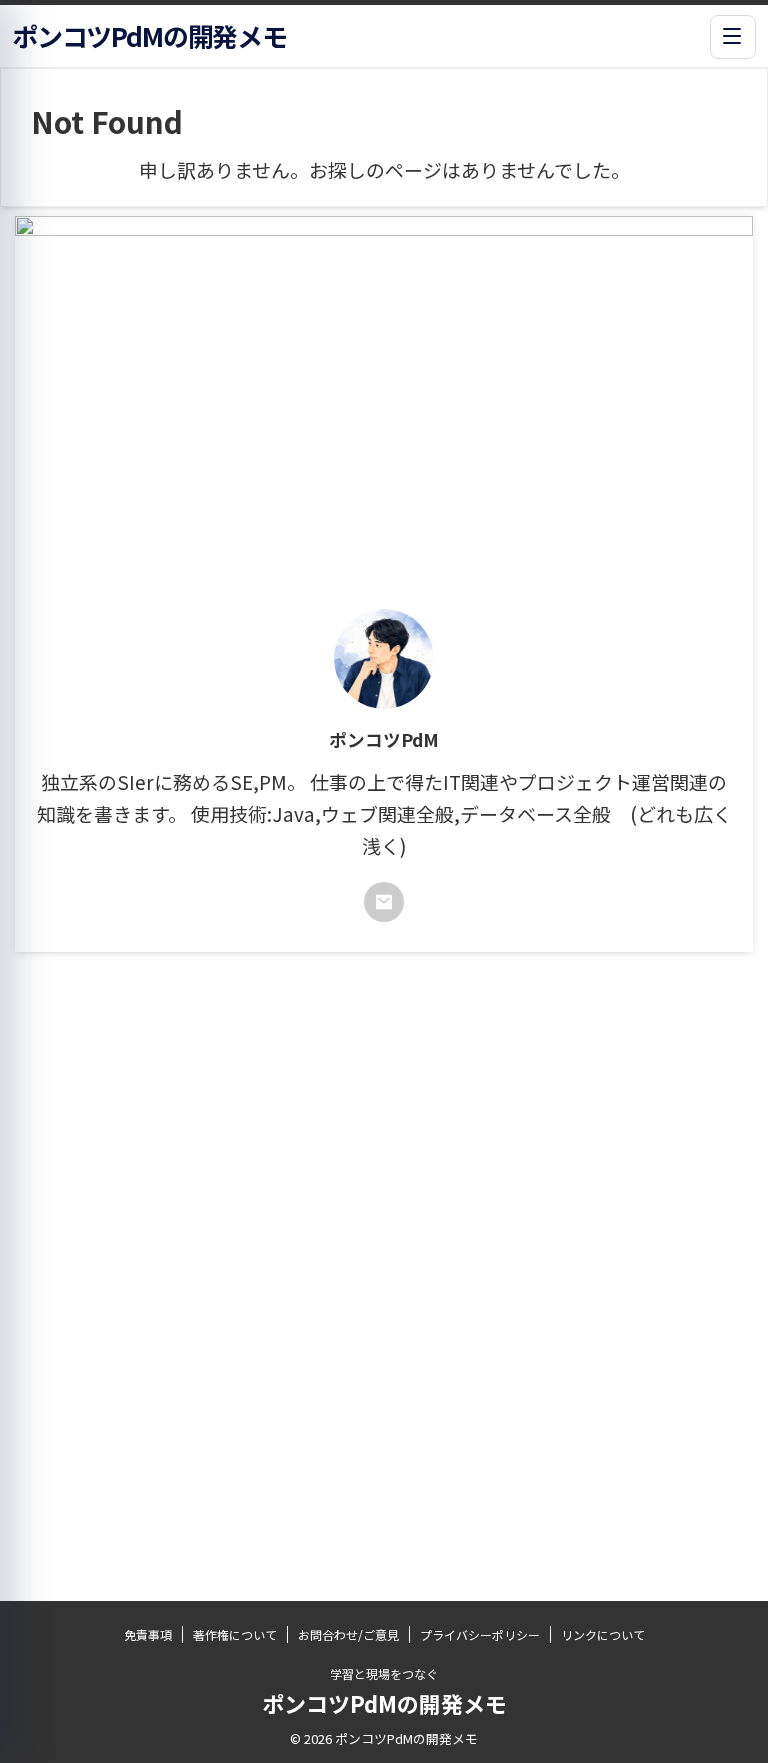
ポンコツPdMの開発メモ (384, 1703)
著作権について (235, 1634)
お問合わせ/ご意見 (348, 1634)
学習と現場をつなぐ (384, 1673)
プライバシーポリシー (480, 1634)
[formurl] (384, 902)
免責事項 (148, 1634)
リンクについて (603, 1634)
